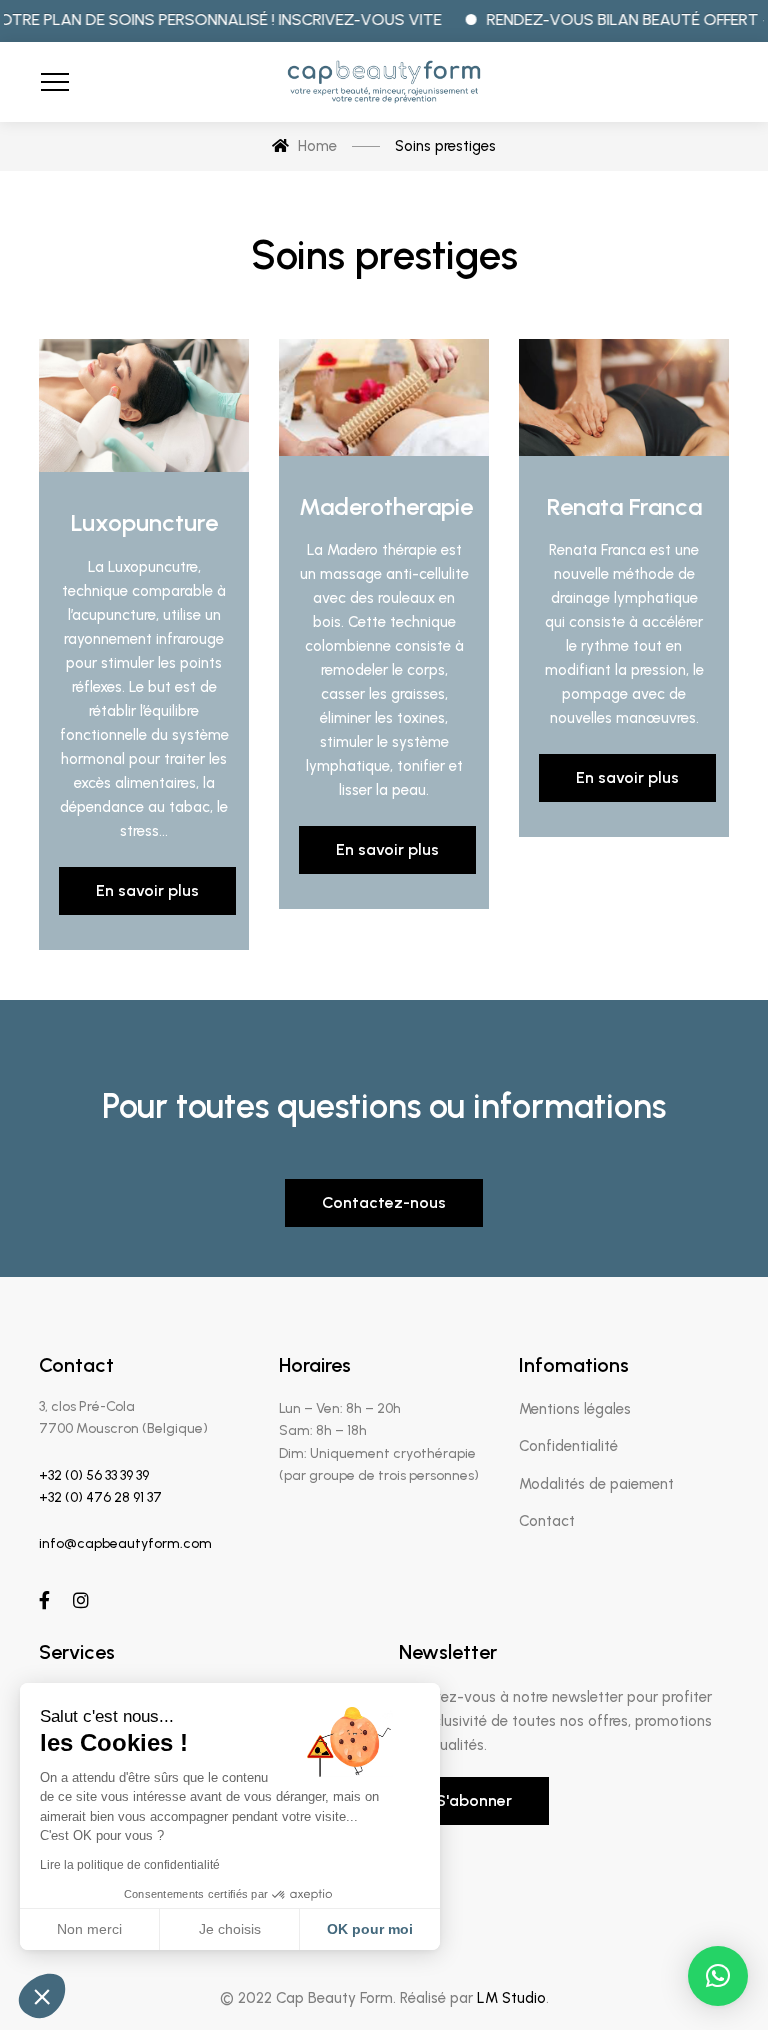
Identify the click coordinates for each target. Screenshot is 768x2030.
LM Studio (511, 1998)
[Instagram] (81, 1600)
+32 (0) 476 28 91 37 (100, 1497)
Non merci (89, 1929)
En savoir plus (147, 890)
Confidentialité (568, 1446)
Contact (547, 1521)
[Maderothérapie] (384, 398)
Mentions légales (575, 1409)
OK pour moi (370, 1929)
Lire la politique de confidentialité (130, 1865)
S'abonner (474, 1800)
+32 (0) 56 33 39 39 (94, 1475)
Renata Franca (624, 506)
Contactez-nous (384, 1202)
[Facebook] (44, 1600)
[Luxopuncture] (144, 406)
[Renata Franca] (624, 398)
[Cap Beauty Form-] (383, 82)
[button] (718, 1976)
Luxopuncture (144, 522)
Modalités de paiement (596, 1484)
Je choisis (230, 1929)
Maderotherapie (386, 506)
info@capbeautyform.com (125, 1543)
